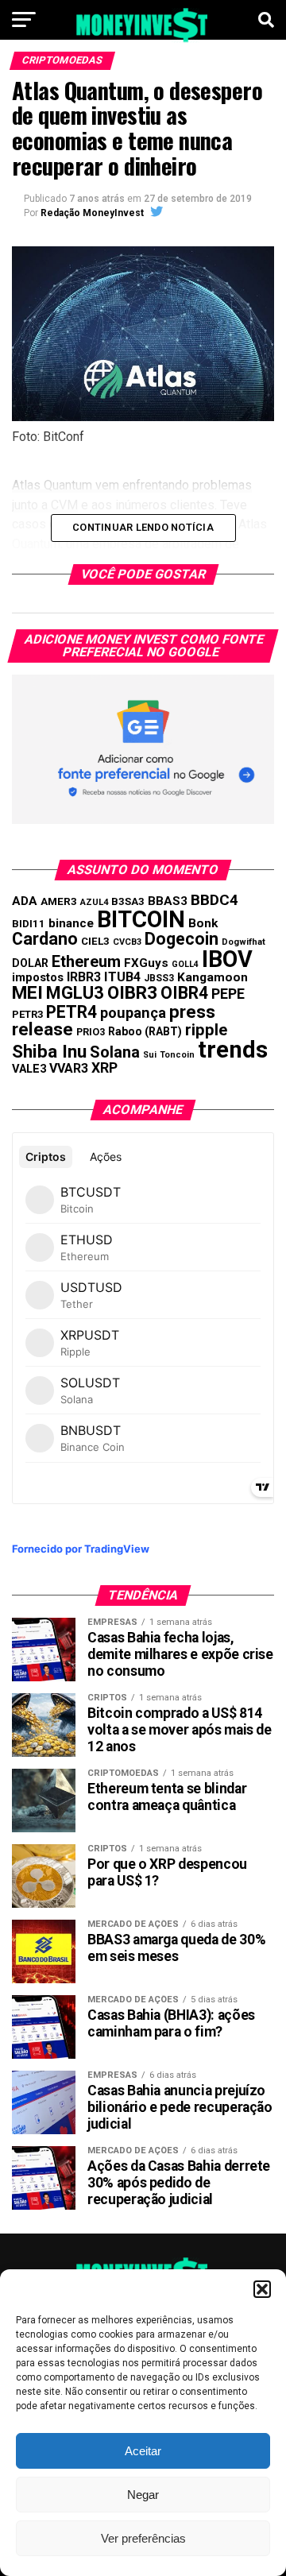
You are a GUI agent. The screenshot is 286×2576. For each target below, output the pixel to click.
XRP (104, 1068)
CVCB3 (127, 942)
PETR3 (27, 1014)
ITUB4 (122, 977)
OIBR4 (184, 993)
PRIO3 (91, 1032)
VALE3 (29, 1069)
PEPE (228, 994)
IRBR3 (84, 977)
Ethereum (86, 961)
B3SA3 (128, 901)
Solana (115, 1052)
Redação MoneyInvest (92, 213)
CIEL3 (95, 941)
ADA (25, 901)
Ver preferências (143, 2538)
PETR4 (71, 1012)
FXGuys (146, 963)
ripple (206, 1030)
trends (233, 1050)
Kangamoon (213, 977)
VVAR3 (69, 1068)
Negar (143, 2495)
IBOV (227, 959)
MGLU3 (75, 993)
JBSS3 (159, 978)
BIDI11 (29, 924)
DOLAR (30, 963)
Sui (150, 1055)
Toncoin (177, 1055)
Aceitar (143, 2451)
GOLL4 (185, 964)
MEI (27, 993)
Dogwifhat (243, 942)
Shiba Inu (49, 1051)
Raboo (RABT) (145, 1031)
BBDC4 (214, 900)
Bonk (203, 923)
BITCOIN (141, 919)
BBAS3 (168, 901)
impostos (38, 977)
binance (71, 923)
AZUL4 (94, 902)
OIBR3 (132, 992)
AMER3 (59, 901)
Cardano (45, 939)
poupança (133, 1013)
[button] (262, 2289)
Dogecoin (182, 939)
